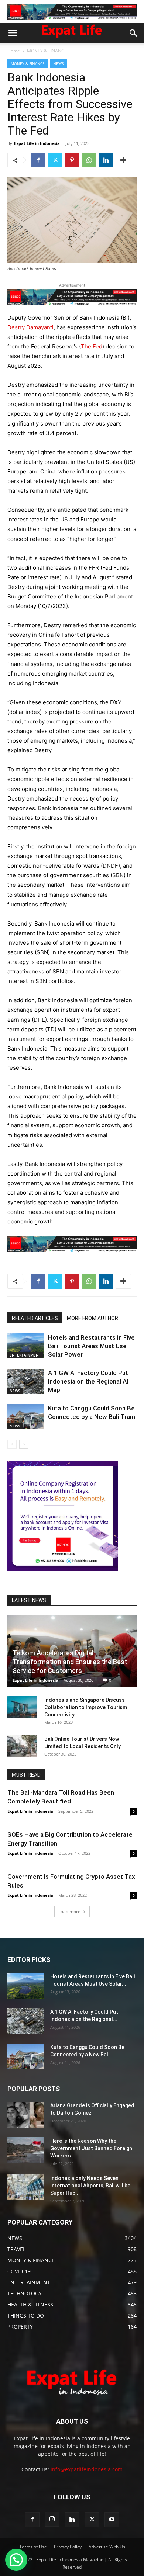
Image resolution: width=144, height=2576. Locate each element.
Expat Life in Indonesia (37, 143)
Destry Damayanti (30, 327)
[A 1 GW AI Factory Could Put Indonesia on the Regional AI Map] (26, 1381)
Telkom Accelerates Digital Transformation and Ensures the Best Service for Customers (70, 1662)
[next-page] (24, 1444)
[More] (123, 160)
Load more (69, 1911)
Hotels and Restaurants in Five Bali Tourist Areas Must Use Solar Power (91, 1346)
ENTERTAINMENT (25, 1355)
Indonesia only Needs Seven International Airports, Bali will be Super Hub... (90, 2186)
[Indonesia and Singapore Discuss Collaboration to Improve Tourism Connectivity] (22, 1707)
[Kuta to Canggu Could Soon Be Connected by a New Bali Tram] (26, 1417)
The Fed (92, 346)
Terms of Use (33, 2547)
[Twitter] (55, 160)
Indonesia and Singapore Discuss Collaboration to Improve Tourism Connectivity (86, 1707)
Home (14, 51)
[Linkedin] (106, 160)
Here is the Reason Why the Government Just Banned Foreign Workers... (91, 2148)
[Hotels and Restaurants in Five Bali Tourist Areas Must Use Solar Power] (26, 1346)
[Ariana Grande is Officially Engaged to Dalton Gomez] (26, 2115)
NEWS (58, 63)
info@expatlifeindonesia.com (87, 2469)
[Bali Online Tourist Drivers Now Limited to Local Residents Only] (22, 1746)
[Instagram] (52, 2519)
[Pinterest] (72, 160)
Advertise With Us (107, 2547)
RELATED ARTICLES (35, 1318)
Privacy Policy (68, 2547)
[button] (13, 33)
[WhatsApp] (89, 160)
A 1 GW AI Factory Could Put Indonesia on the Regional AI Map (88, 1381)
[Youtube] (112, 2520)
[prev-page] (12, 1444)
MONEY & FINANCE (47, 51)
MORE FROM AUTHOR (92, 1318)
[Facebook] (38, 160)
